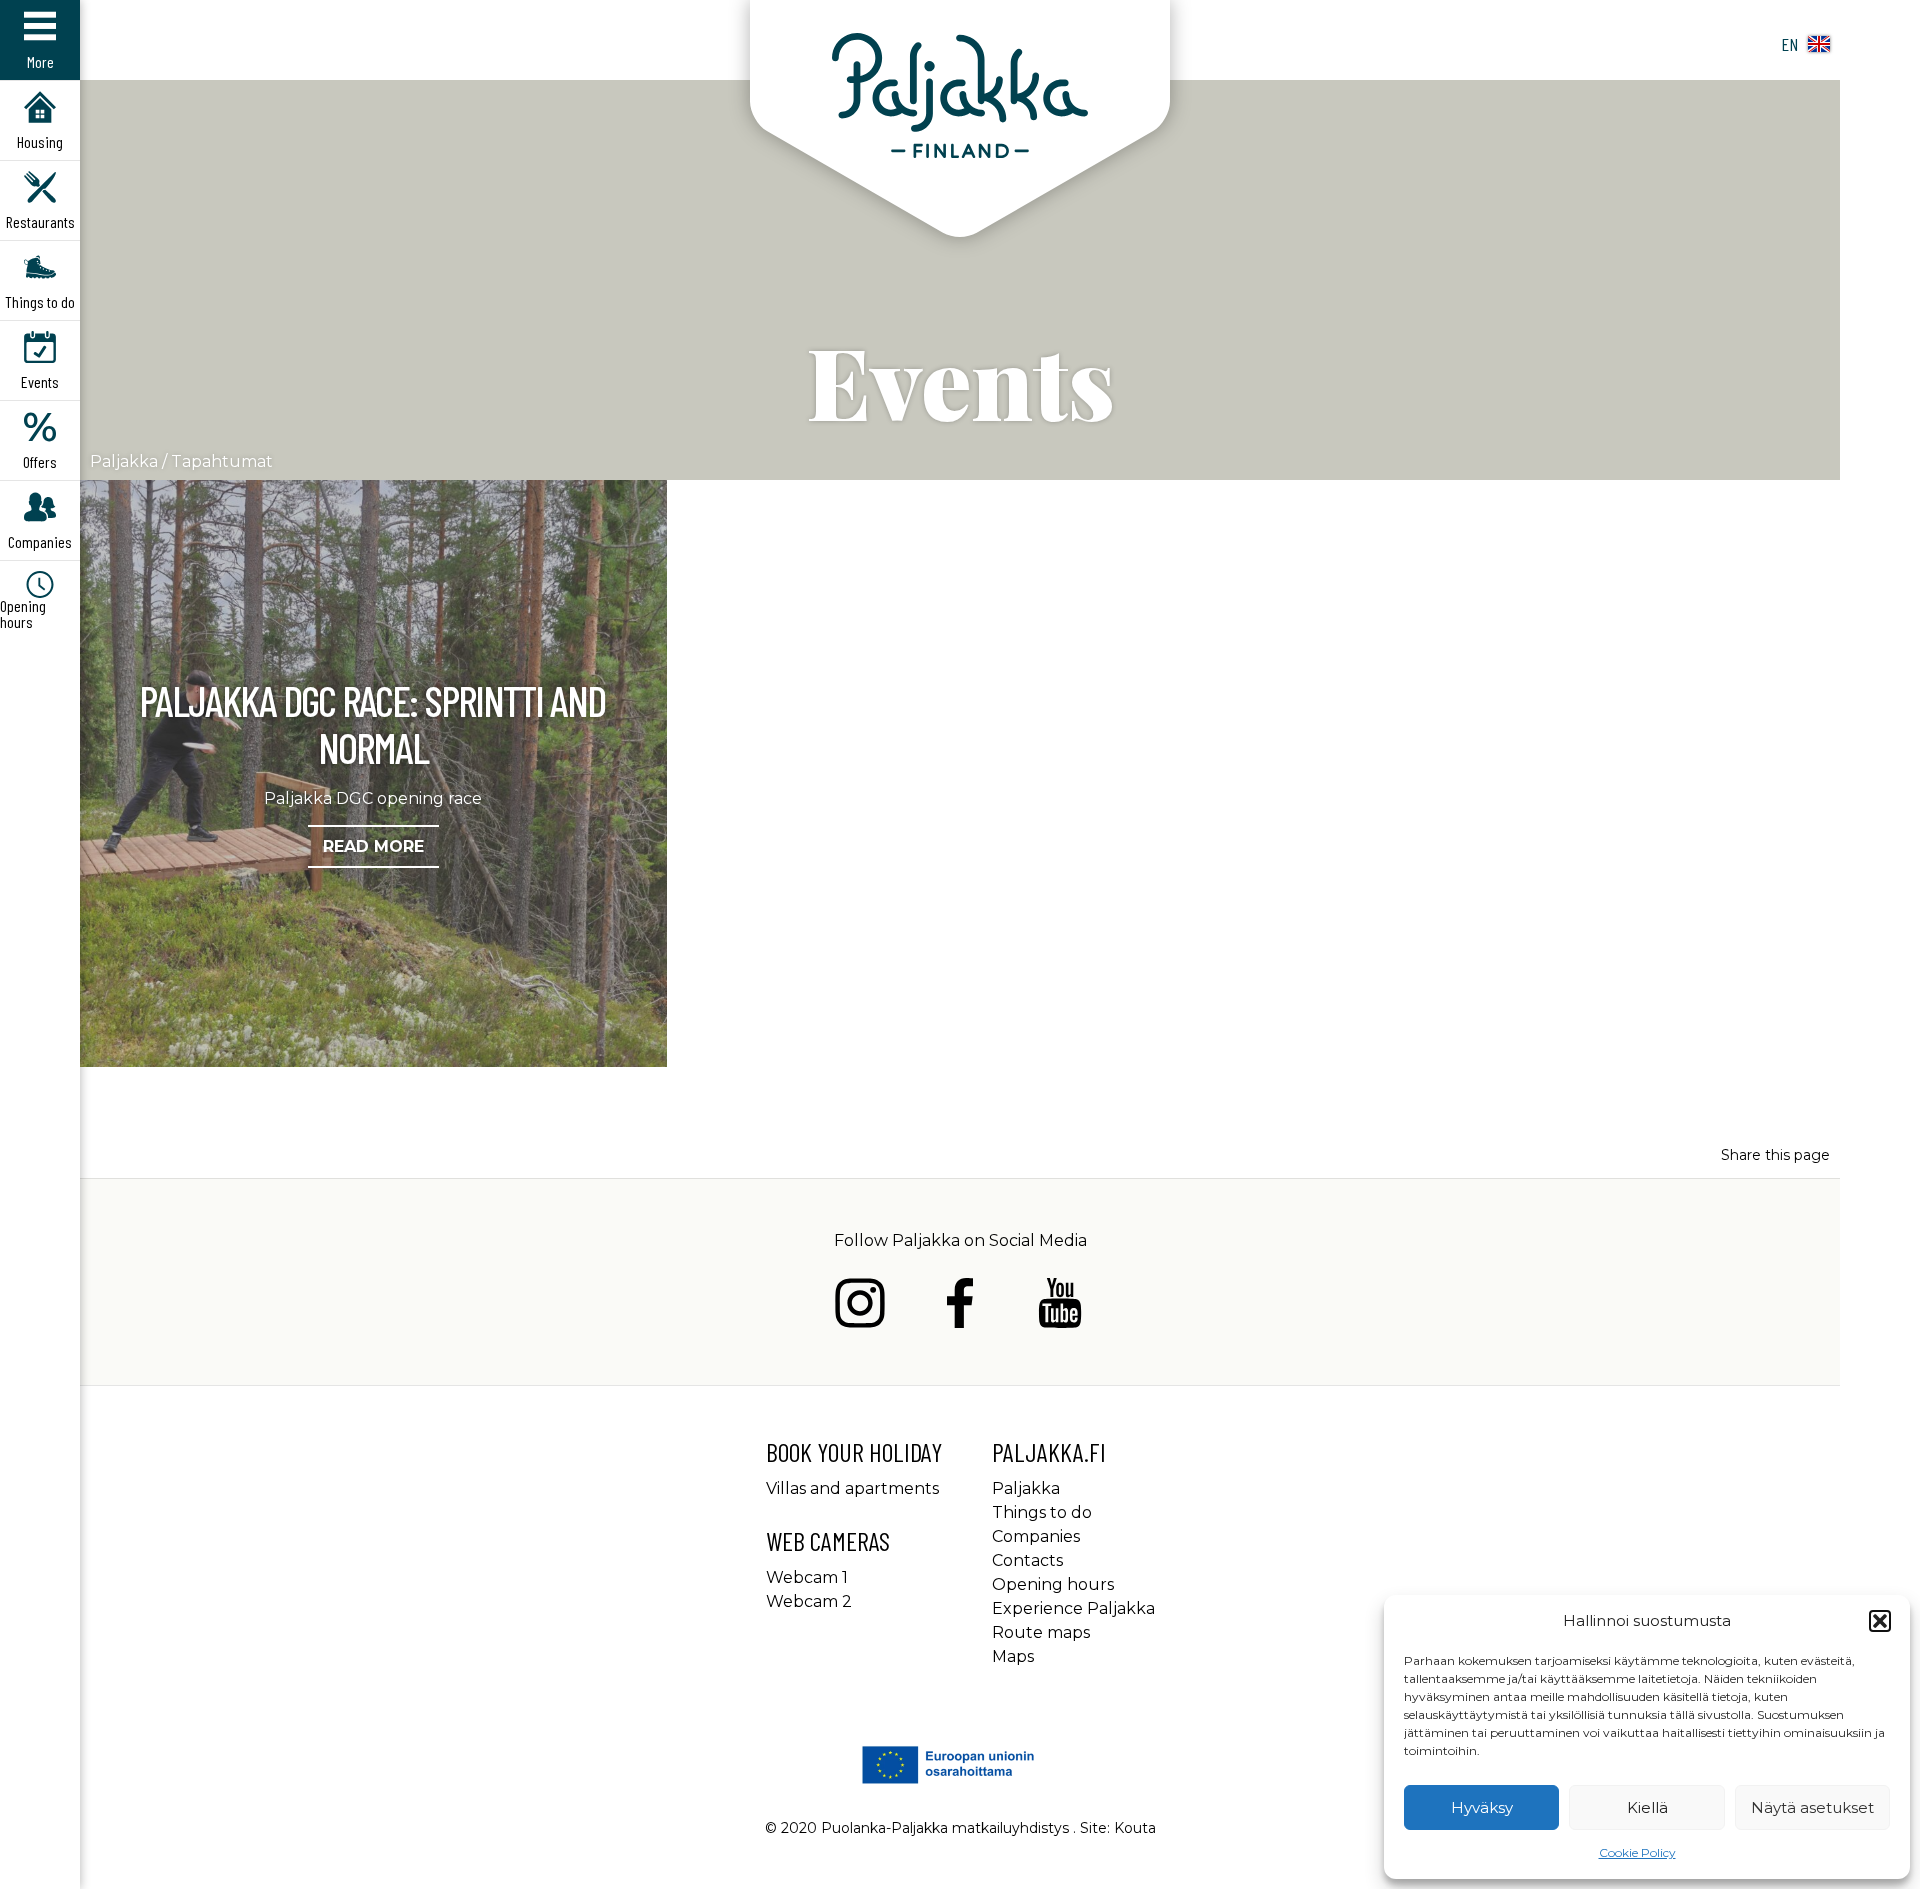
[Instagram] (860, 1306)
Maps (1013, 1656)
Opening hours (1053, 1584)
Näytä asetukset (1812, 1807)
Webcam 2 (809, 1601)
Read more (373, 846)
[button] (1880, 1621)
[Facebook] (960, 1306)
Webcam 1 (807, 1577)
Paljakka (124, 461)
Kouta (1135, 1828)
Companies (1036, 1536)
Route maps (1041, 1632)
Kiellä (1647, 1807)
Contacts (1027, 1560)
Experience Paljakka (1073, 1608)
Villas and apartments (852, 1488)
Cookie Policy (1637, 1852)
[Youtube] (1060, 1306)
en (1789, 44)
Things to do (1042, 1512)
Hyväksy (1482, 1807)
